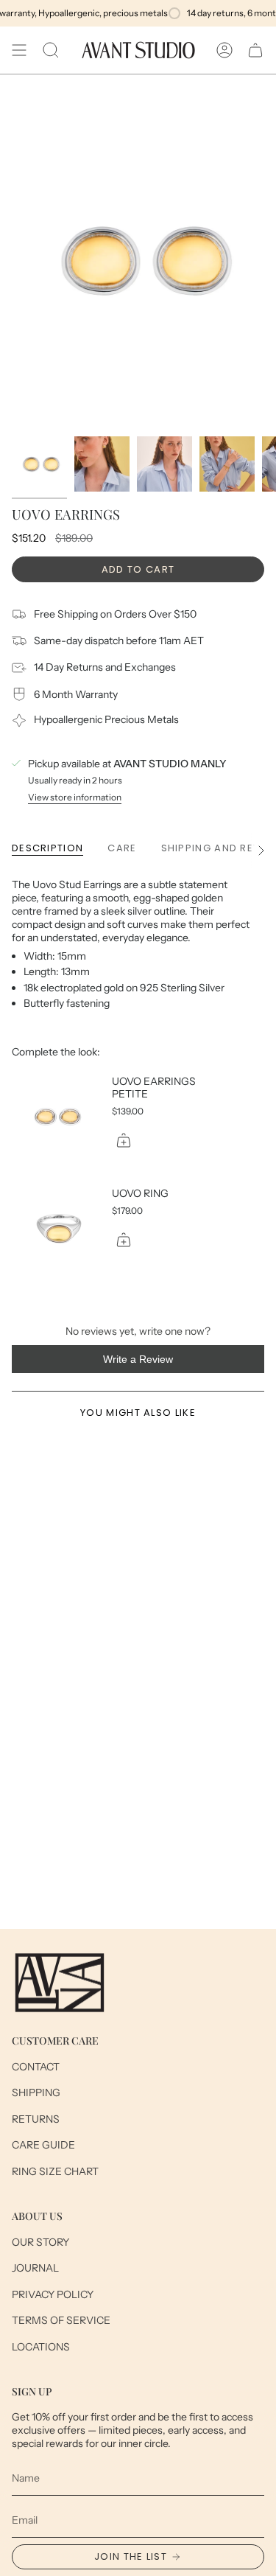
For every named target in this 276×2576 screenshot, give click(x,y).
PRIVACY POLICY (53, 2294)
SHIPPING (36, 2092)
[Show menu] (19, 50)
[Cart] (255, 50)
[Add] (124, 1140)
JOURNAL (35, 2268)
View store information (75, 797)
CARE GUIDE (43, 2145)
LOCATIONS (41, 2347)
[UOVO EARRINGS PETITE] (56, 1117)
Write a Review (157, 1363)
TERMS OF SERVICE (61, 2320)
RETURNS (36, 2119)
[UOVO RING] (56, 1229)
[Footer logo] (60, 1983)
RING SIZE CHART (55, 2171)
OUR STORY (40, 2242)
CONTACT (36, 2067)
